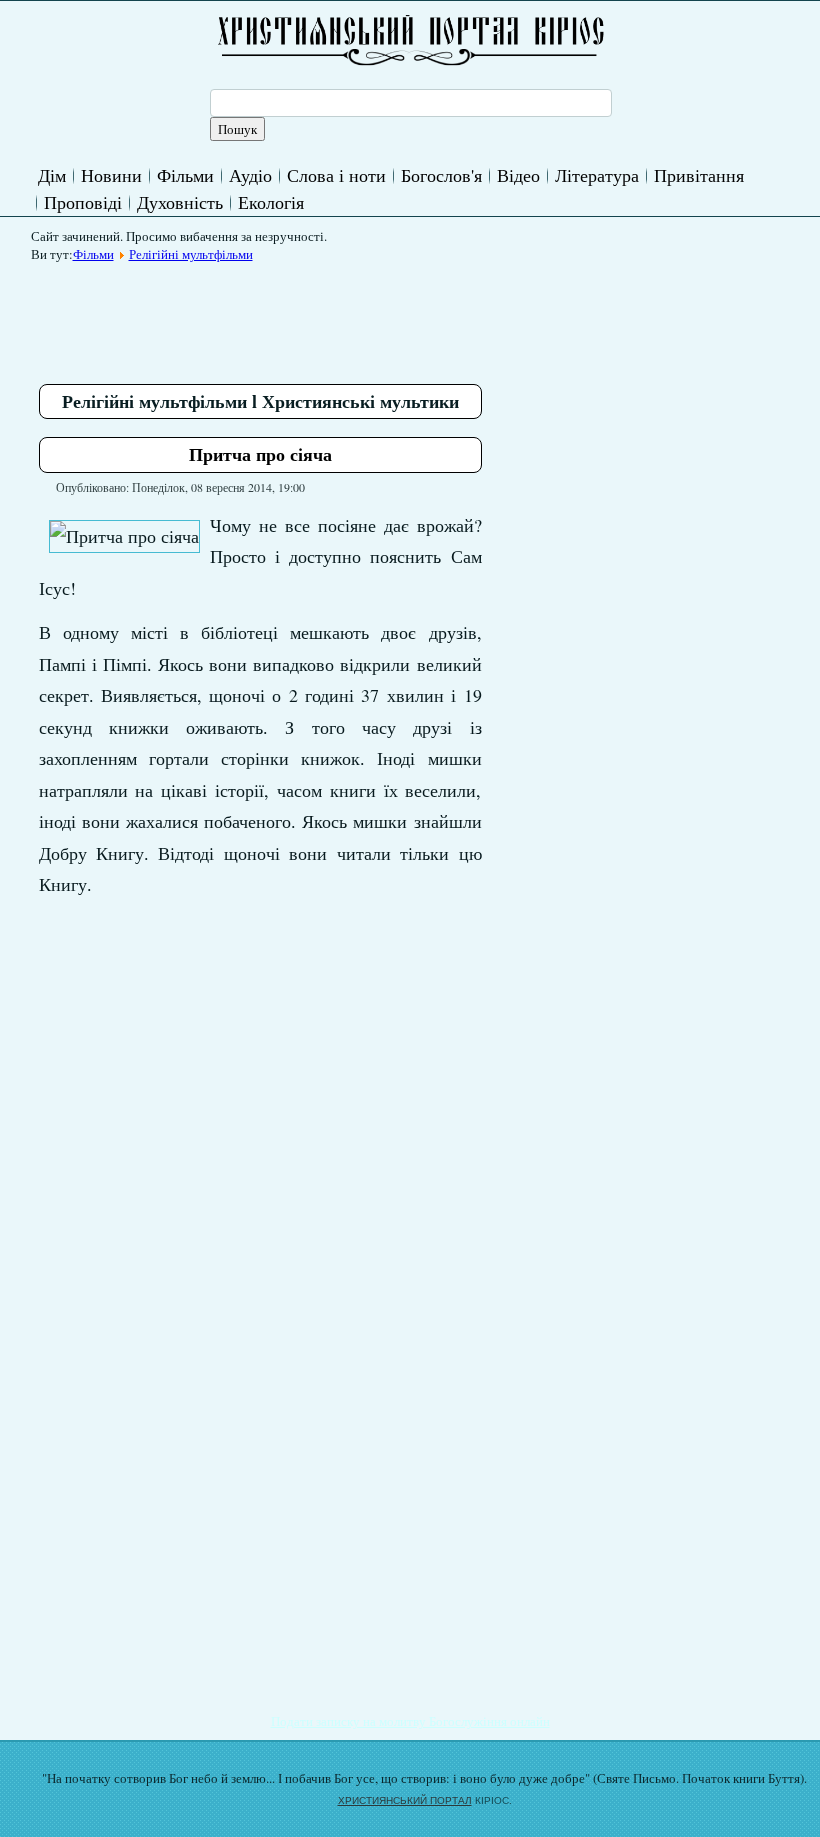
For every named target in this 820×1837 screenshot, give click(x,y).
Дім (52, 175)
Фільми (185, 175)
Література (597, 175)
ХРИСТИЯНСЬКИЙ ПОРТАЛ (405, 1800)
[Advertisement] (403, 316)
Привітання (699, 175)
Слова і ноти (336, 175)
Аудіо (250, 175)
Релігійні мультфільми (191, 254)
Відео (518, 175)
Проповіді (83, 202)
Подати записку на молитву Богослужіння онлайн (410, 1721)
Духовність (180, 202)
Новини (111, 175)
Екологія (271, 202)
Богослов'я (441, 175)
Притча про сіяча (260, 454)
